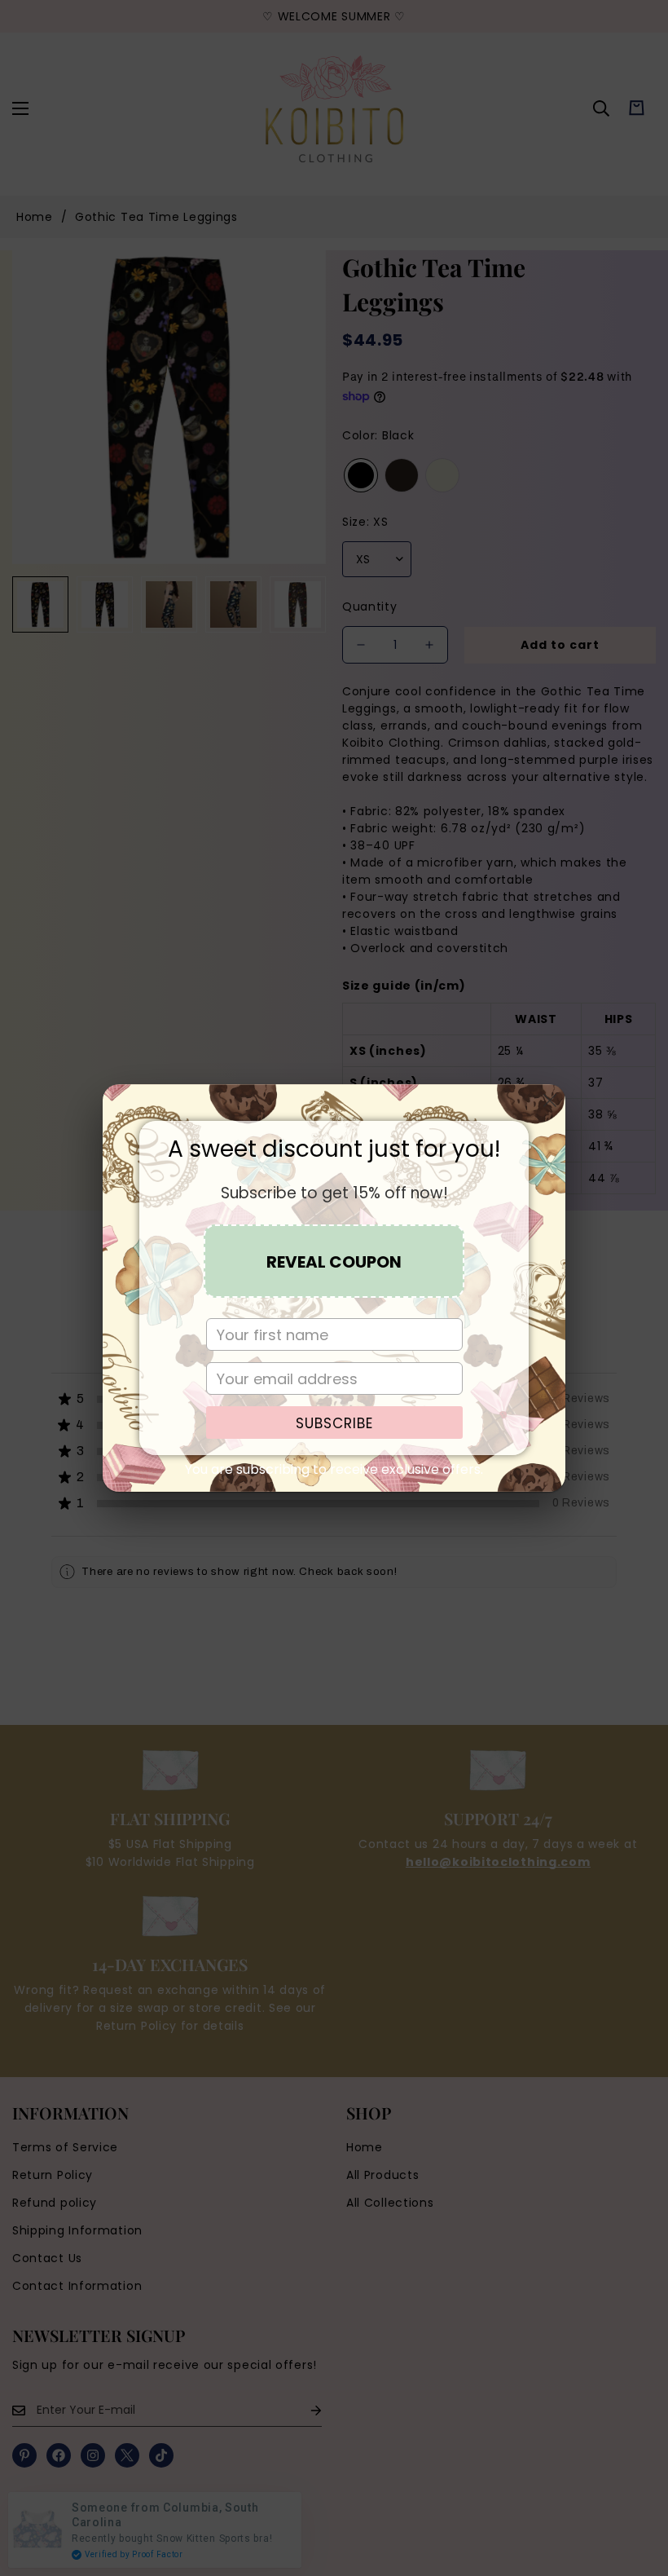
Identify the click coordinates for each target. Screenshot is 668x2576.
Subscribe (334, 1423)
